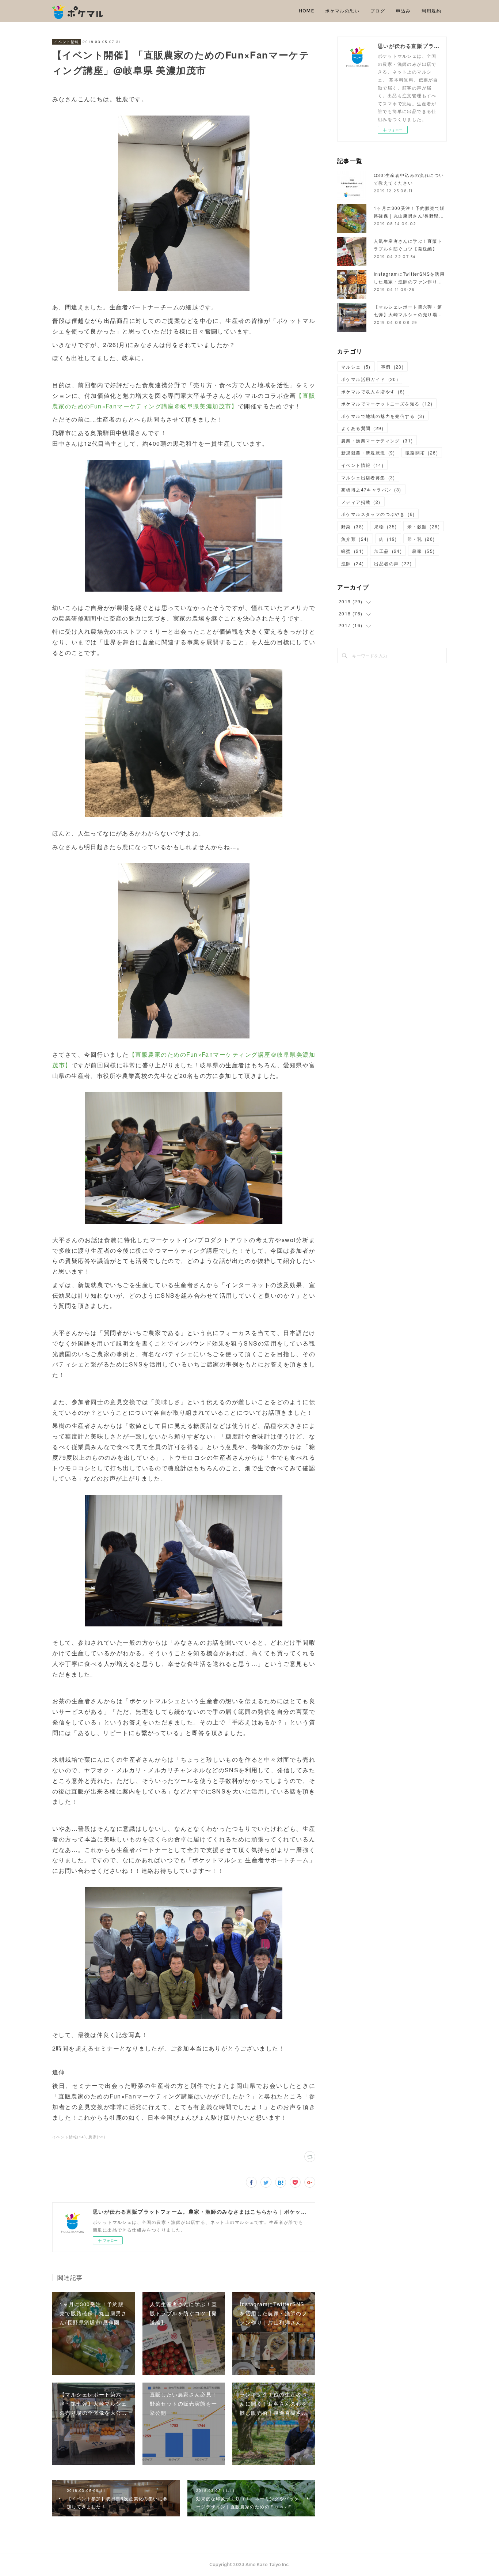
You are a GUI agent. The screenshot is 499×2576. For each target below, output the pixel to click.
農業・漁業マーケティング (377, 440)
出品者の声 (393, 563)
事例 (392, 367)
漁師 (353, 563)
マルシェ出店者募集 (368, 477)
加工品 (388, 551)
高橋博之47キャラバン (371, 489)
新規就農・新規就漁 (368, 452)
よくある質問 (362, 428)
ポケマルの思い (342, 11)
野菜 (353, 526)
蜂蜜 (353, 551)
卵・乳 (421, 539)
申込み (403, 11)
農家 (423, 551)
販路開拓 (422, 452)
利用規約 (431, 11)
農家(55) (97, 2137)
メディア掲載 (361, 502)
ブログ (378, 11)
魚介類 (355, 539)
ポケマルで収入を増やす (373, 391)
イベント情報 (66, 42)
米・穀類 (424, 526)
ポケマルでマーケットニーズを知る (387, 403)
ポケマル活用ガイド (370, 379)
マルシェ (356, 367)
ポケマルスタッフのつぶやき (378, 514)
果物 (385, 526)
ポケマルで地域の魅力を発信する (383, 416)
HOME (307, 11)
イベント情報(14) (69, 2137)
